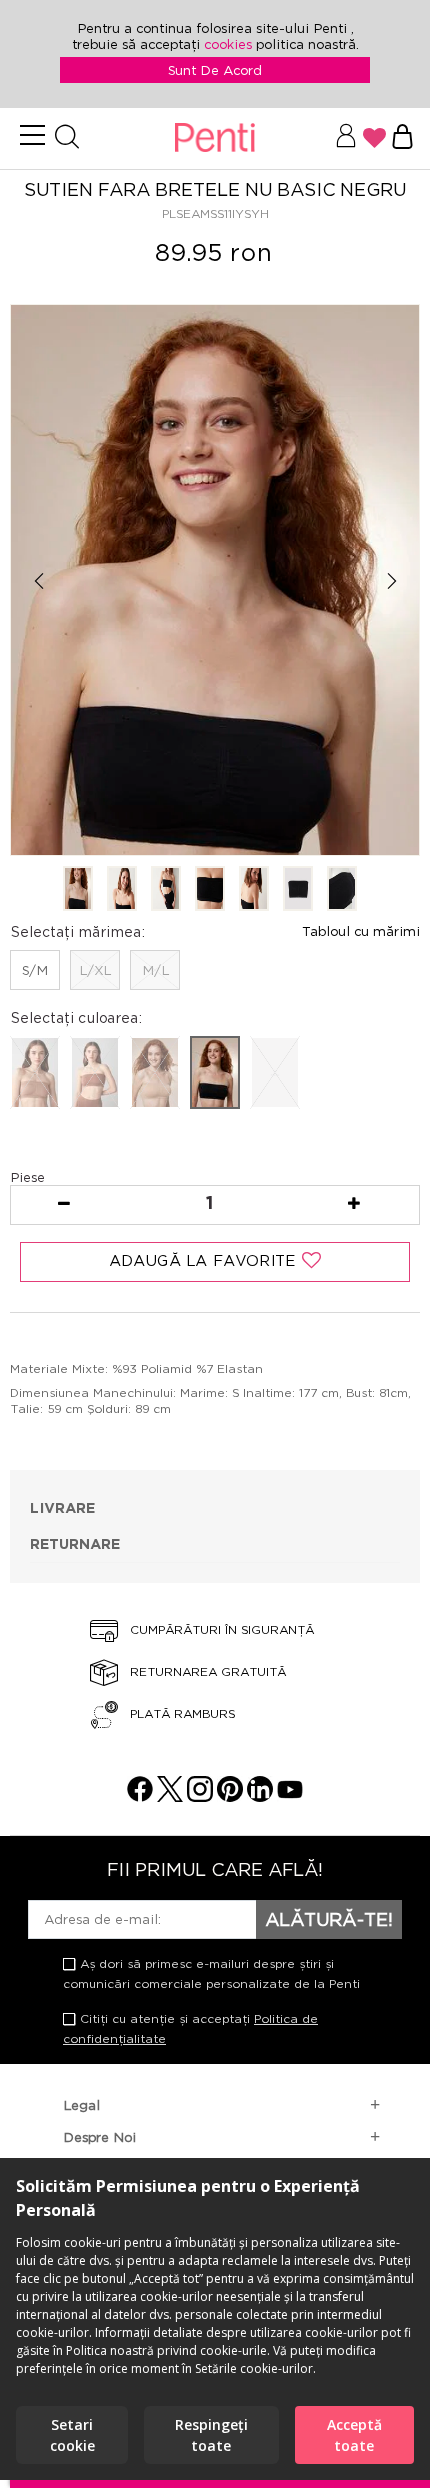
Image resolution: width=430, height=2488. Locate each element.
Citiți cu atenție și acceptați (190, 2028)
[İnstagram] (200, 1796)
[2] (122, 890)
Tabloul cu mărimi (361, 931)
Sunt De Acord (215, 70)
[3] (166, 890)
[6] (298, 890)
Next (391, 581)
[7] (342, 890)
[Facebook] (140, 1796)
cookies (230, 44)
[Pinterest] (230, 1796)
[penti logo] (214, 138)
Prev (38, 581)
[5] (254, 890)
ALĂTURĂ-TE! (329, 1919)
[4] (210, 890)
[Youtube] (290, 1796)
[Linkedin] (260, 1796)
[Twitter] (170, 1796)
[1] (78, 890)
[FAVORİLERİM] (374, 138)
